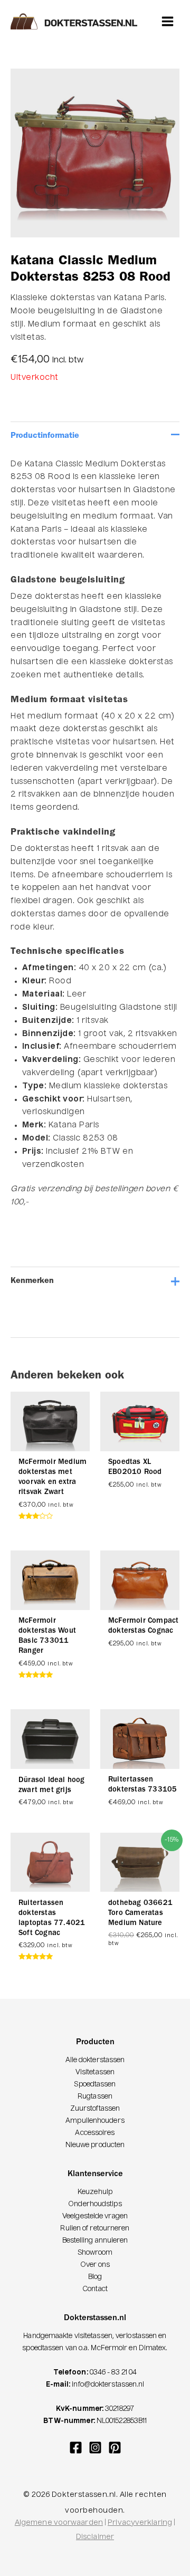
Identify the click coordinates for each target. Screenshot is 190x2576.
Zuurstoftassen (95, 2109)
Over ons (95, 2265)
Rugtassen (95, 2097)
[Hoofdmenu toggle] (168, 21)
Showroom (95, 2253)
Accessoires (95, 2133)
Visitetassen (95, 2072)
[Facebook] (76, 2448)
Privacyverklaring (140, 2523)
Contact (95, 2289)
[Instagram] (95, 2448)
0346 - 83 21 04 (113, 2373)
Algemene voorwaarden (59, 2523)
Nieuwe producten (95, 2145)
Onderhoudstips (95, 2204)
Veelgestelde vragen (95, 2216)
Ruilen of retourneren (95, 2229)
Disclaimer (95, 2537)
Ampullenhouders (95, 2121)
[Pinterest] (115, 2448)
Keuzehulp (95, 2192)
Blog (95, 2277)
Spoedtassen (95, 2085)
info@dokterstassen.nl (108, 2385)
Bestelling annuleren (95, 2241)
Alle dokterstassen (95, 2060)
